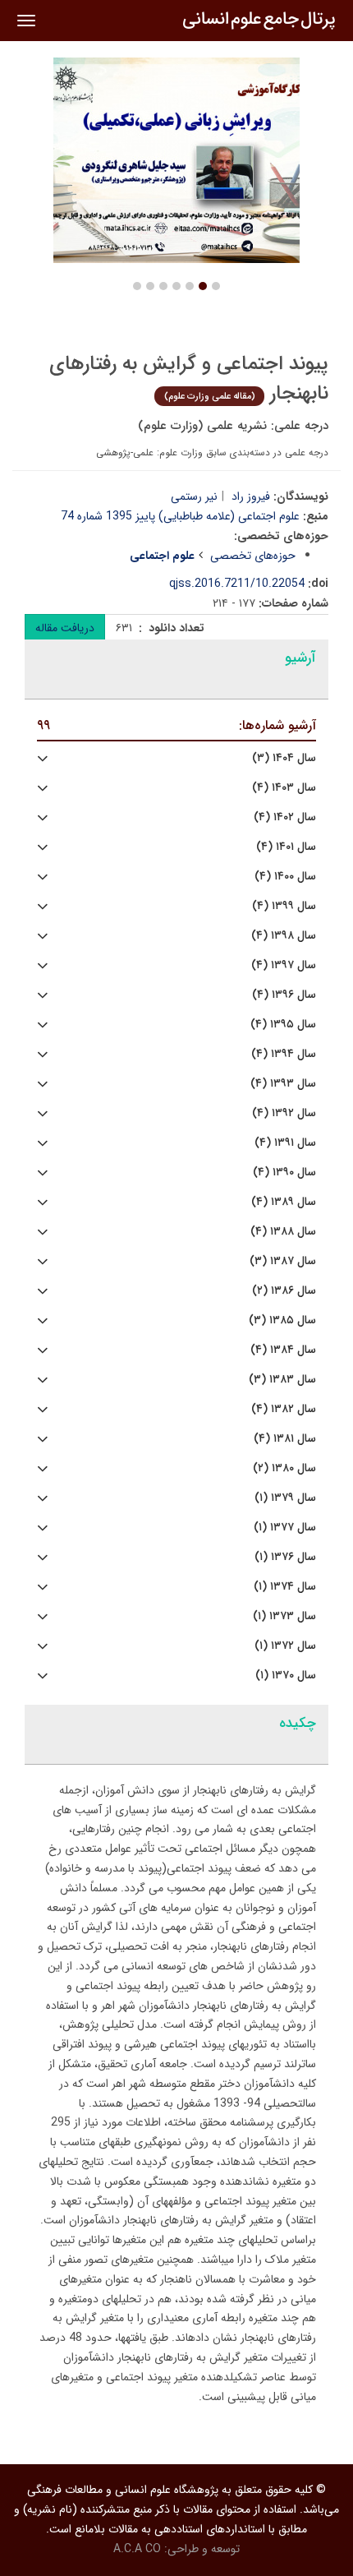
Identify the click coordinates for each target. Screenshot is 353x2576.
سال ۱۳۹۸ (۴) (284, 936)
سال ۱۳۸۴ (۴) (283, 1350)
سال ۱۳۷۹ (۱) (285, 1498)
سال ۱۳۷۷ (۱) (285, 1528)
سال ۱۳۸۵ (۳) (282, 1320)
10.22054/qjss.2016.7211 (237, 584)
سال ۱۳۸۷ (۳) (283, 1261)
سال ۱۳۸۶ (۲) (284, 1291)
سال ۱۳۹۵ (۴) (283, 1025)
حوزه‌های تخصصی (253, 556)
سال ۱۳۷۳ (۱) (284, 1616)
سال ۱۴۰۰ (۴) (285, 877)
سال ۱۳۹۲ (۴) (284, 1113)
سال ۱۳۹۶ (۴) (284, 995)
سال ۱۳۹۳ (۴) (283, 1084)
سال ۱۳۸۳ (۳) (282, 1380)
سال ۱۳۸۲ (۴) (284, 1409)
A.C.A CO (137, 2549)
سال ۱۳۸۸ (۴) (283, 1232)
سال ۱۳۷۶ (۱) (285, 1557)
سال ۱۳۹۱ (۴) (285, 1143)
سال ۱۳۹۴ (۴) (284, 1054)
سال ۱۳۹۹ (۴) (284, 906)
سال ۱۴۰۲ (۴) (285, 817)
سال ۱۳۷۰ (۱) (286, 1676)
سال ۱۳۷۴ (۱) (285, 1587)
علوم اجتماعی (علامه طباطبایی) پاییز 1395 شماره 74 (180, 516)
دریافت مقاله (65, 628)
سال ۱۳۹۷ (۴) (284, 965)
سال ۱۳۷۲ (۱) (285, 1646)
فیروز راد (251, 496)
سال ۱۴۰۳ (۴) (284, 788)
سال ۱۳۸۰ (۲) (284, 1468)
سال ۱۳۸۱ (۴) (285, 1439)
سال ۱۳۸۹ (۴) (284, 1202)
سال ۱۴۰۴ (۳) (284, 758)
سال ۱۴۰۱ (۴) (286, 847)
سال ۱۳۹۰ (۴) (284, 1173)
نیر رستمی (194, 496)
